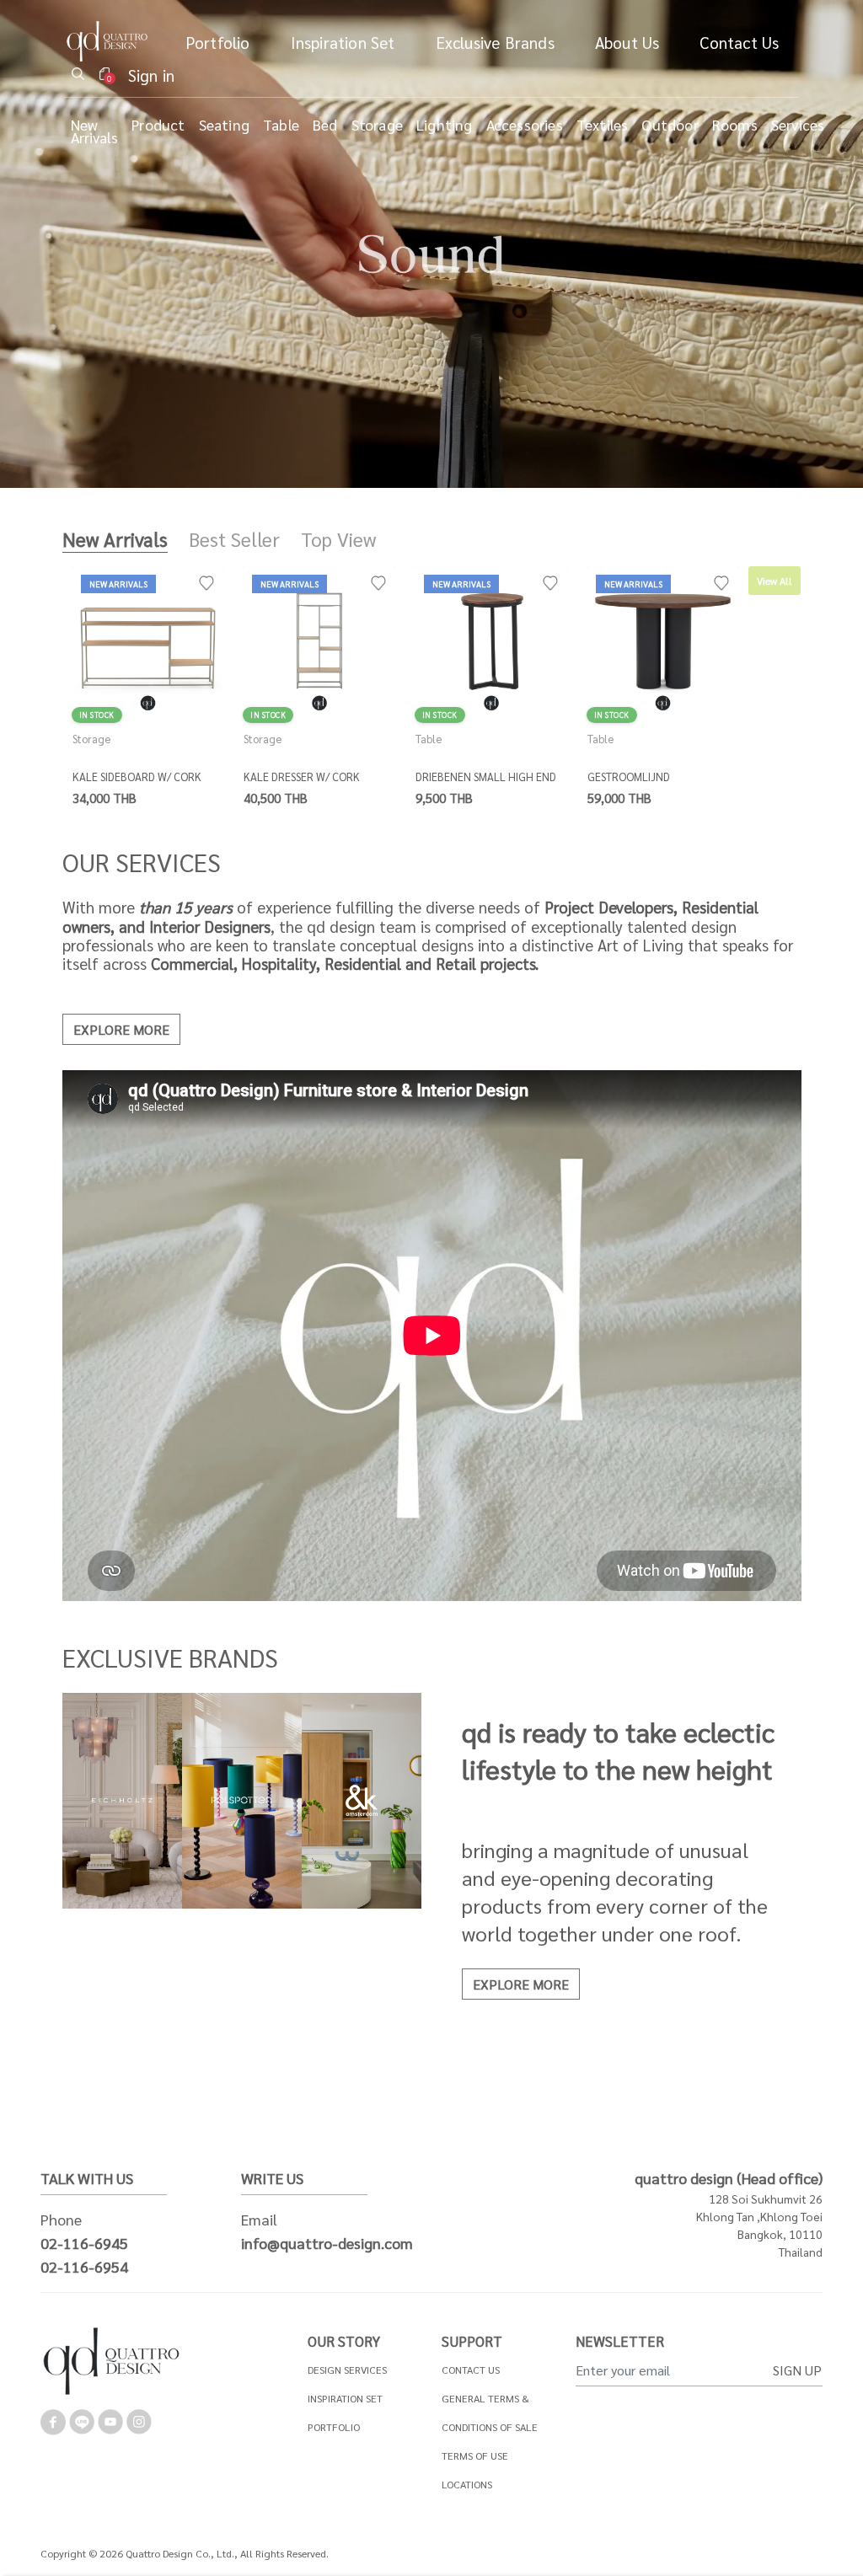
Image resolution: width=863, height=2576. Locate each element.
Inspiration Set (343, 42)
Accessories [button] (525, 124)
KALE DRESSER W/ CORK (302, 777)
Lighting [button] (445, 124)
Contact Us (739, 42)
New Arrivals (95, 131)
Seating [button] (224, 124)
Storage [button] (377, 124)
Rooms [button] (735, 124)
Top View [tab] (338, 538)
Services (798, 124)
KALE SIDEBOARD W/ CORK (137, 777)
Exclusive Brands (495, 42)
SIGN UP (797, 2370)
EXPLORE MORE (121, 1029)
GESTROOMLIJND (629, 777)
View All (775, 581)
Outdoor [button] (670, 124)
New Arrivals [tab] (115, 538)
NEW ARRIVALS (118, 584)
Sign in (151, 75)
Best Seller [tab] (234, 538)
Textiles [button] (603, 124)
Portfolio (218, 42)
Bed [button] (325, 124)
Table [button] (281, 124)
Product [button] (158, 124)
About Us (627, 42)
